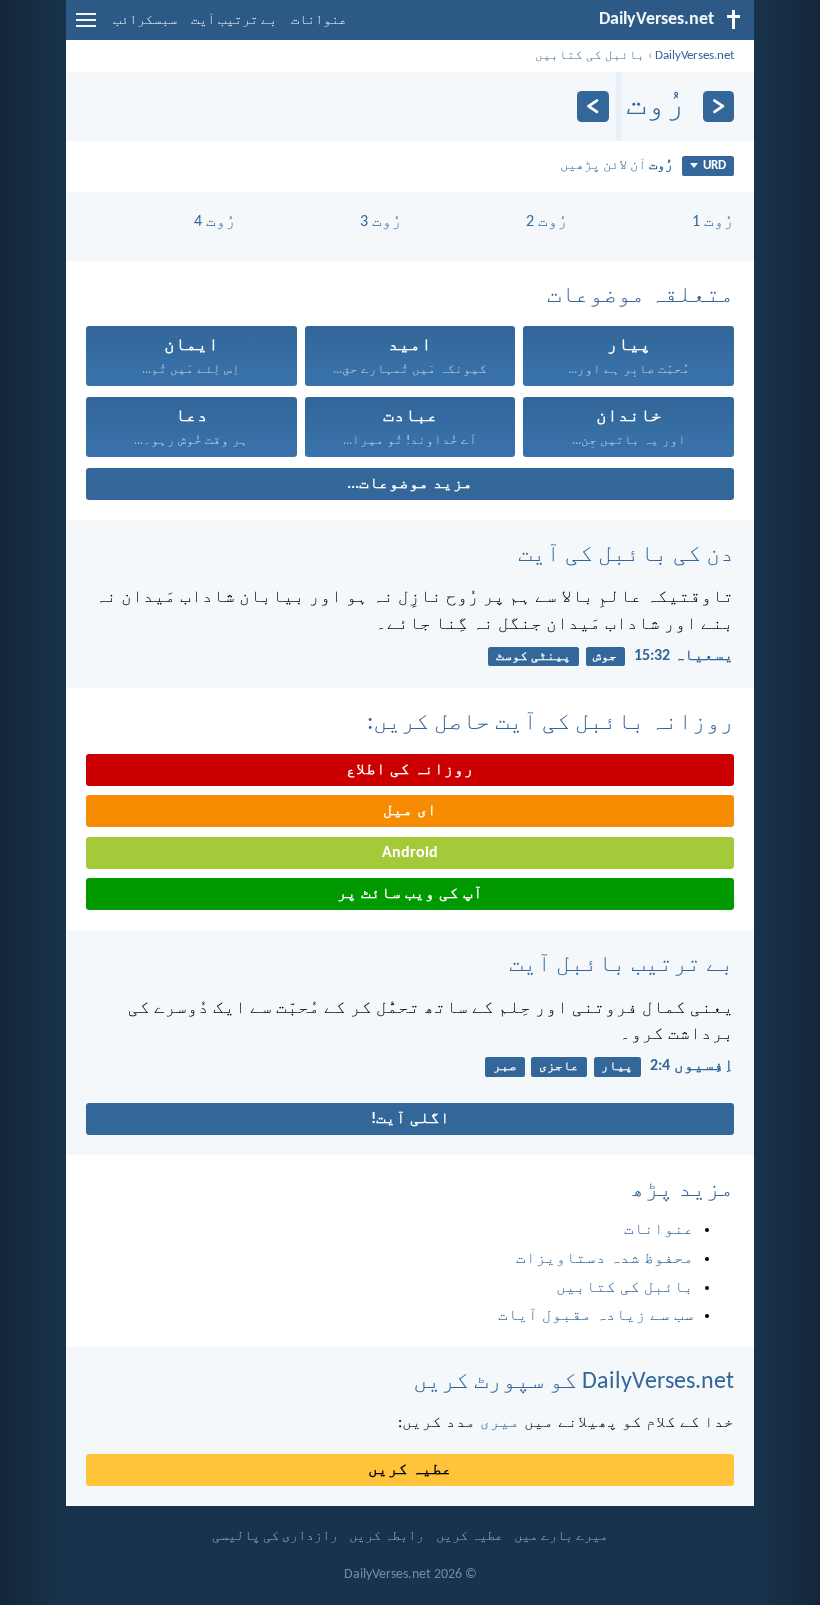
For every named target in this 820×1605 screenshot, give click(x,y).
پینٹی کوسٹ (533, 656)
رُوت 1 (713, 222)
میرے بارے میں (561, 1536)
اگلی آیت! (410, 1119)
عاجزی (559, 1066)
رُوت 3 (381, 222)
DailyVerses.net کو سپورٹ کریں (573, 1382)
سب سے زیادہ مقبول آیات (596, 1316)
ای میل (410, 811)
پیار (617, 1066)
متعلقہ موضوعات (640, 296)
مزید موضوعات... (410, 484)
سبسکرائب (145, 20)
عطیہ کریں (410, 1470)
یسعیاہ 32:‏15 (684, 656)
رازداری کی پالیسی (275, 1536)
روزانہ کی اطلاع (410, 770)
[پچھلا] (718, 106)
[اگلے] (592, 106)
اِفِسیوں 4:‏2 (692, 1066)
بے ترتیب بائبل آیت (621, 965)
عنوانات (319, 20)
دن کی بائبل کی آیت (626, 555)
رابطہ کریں (386, 1536)
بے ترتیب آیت (234, 20)
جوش (605, 656)
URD (714, 165)
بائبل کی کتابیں (590, 55)
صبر (505, 1066)
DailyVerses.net (694, 55)
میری (500, 1423)
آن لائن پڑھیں (616, 165)
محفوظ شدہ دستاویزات (605, 1259)
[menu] (86, 28)
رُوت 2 (547, 222)
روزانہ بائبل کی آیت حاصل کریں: (550, 723)
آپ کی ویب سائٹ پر (410, 894)
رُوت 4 (215, 222)
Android (410, 853)
